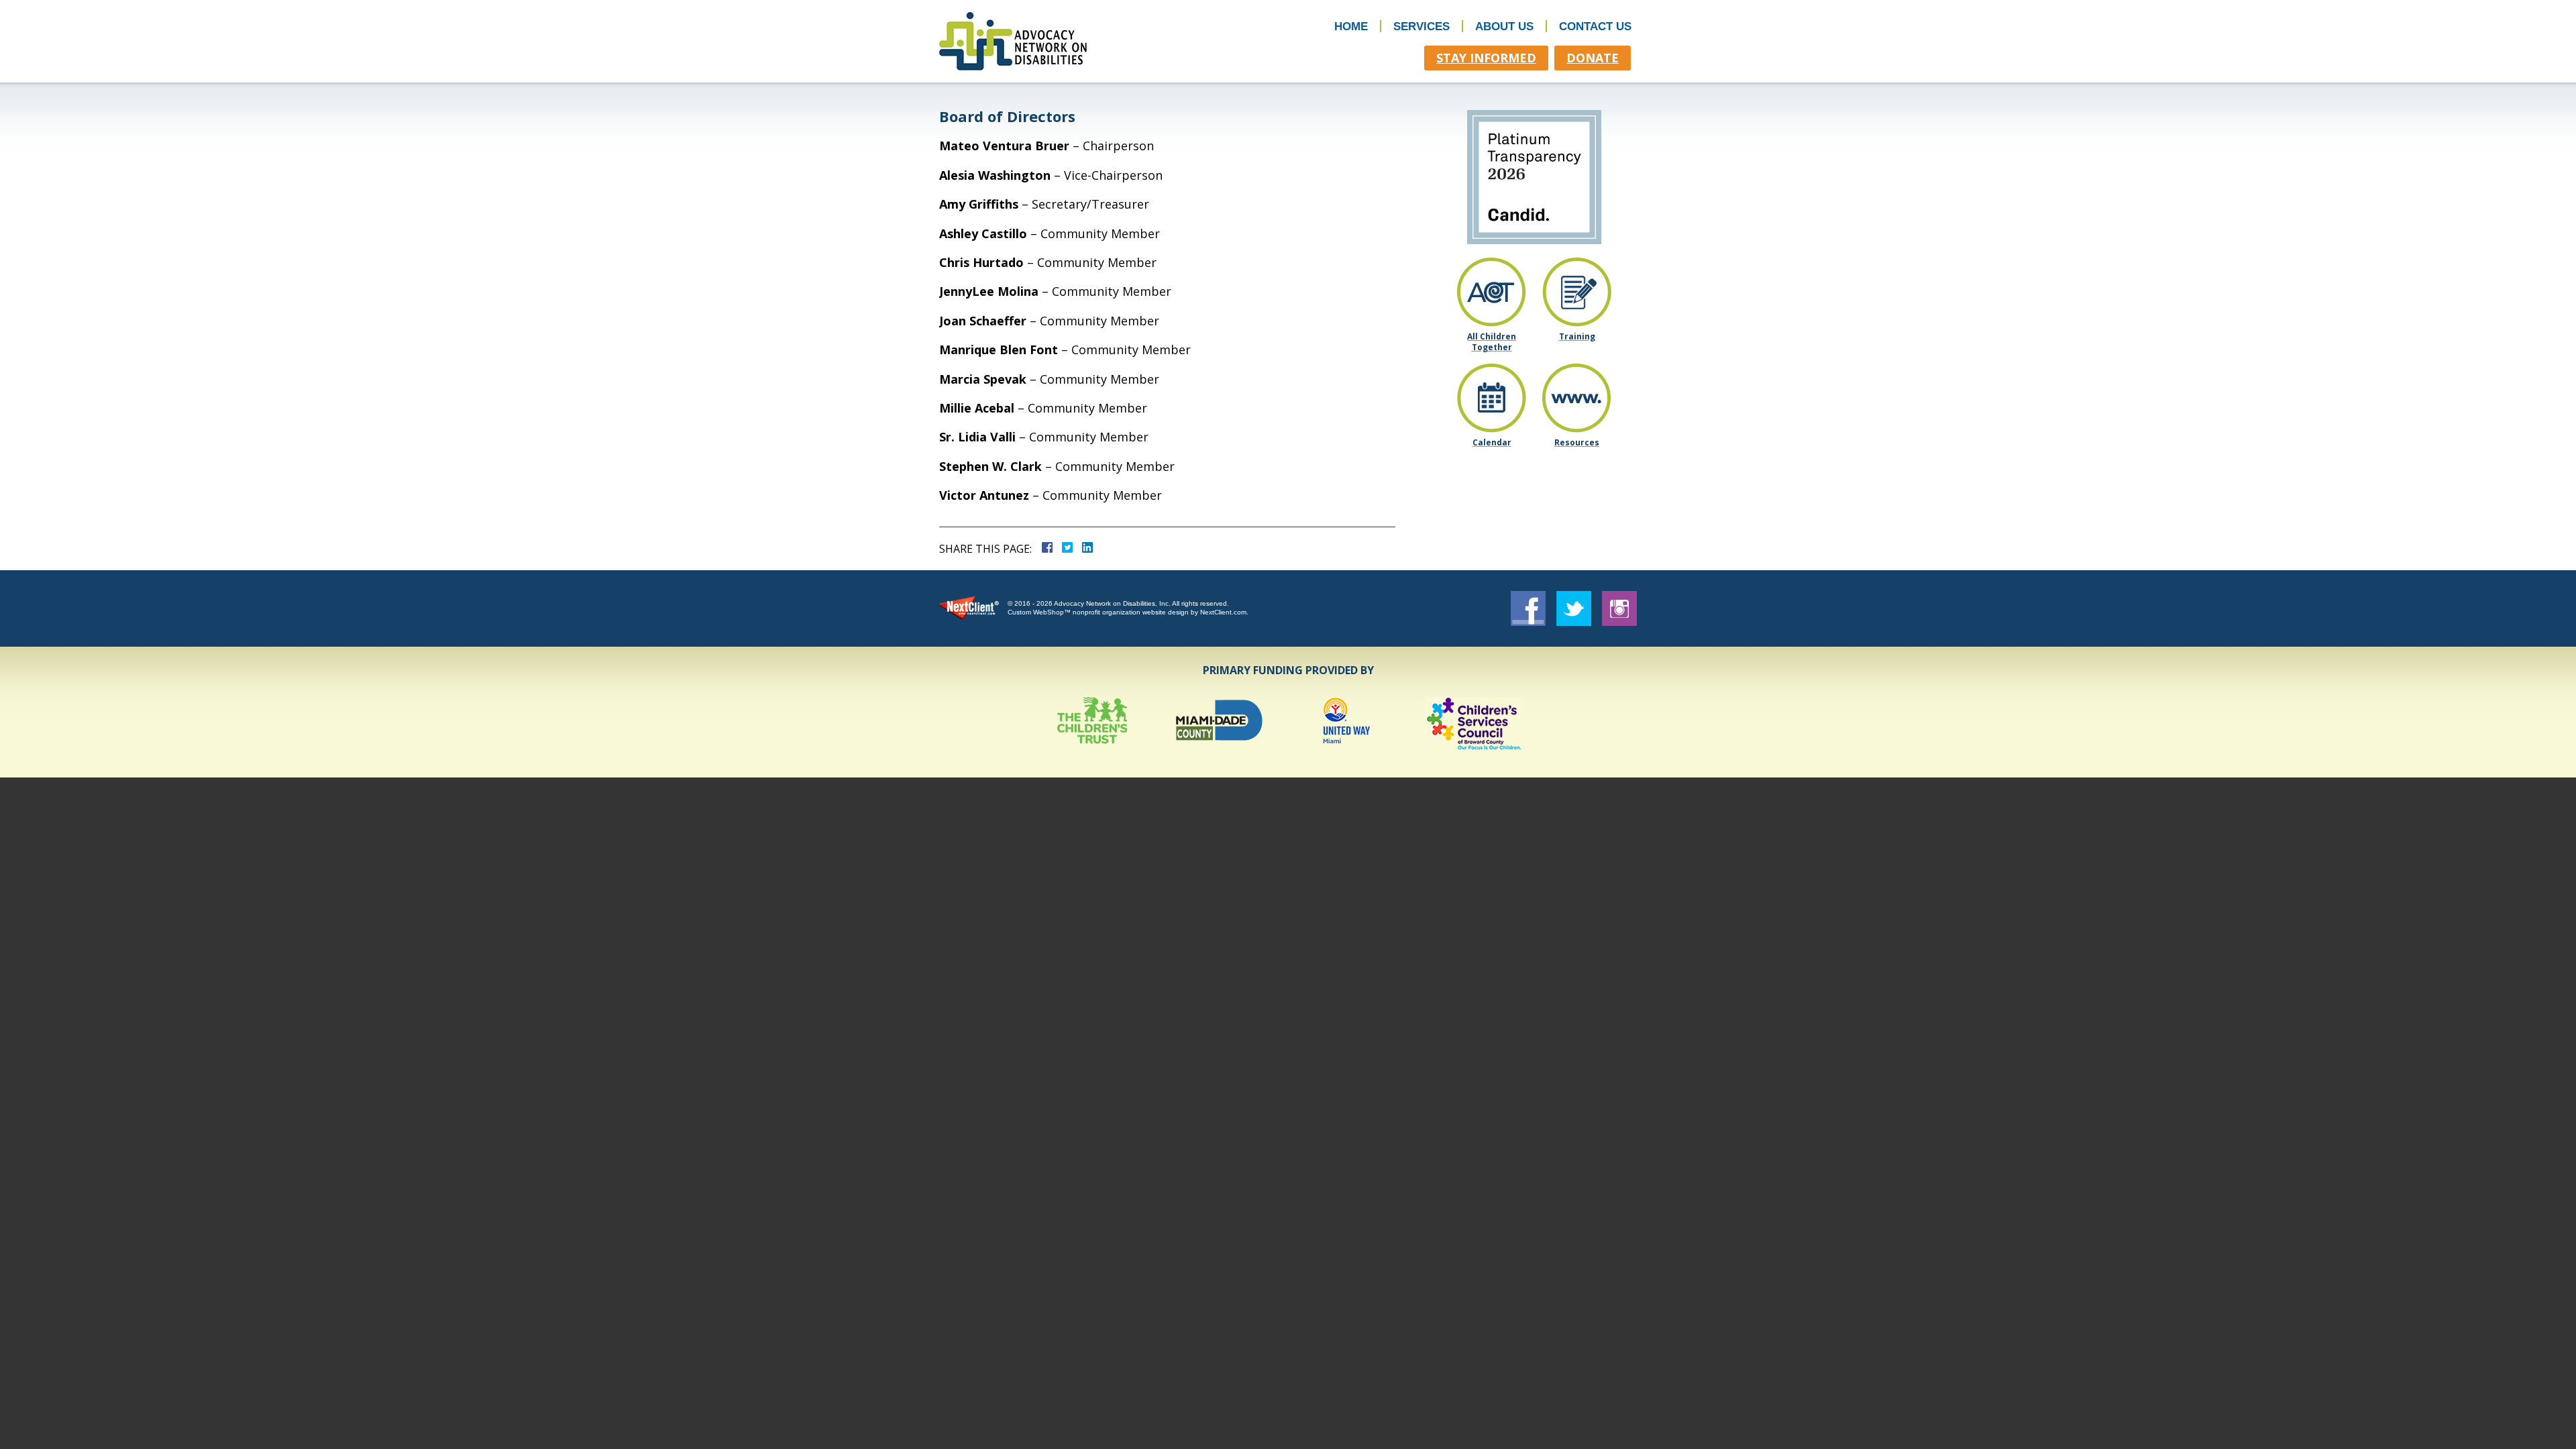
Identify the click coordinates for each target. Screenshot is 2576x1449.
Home (1351, 26)
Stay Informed (1486, 58)
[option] (1092, 723)
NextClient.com (1223, 612)
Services (1421, 26)
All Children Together (1492, 341)
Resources (1577, 442)
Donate (1593, 58)
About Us (1504, 26)
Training (1577, 336)
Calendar (1492, 442)
